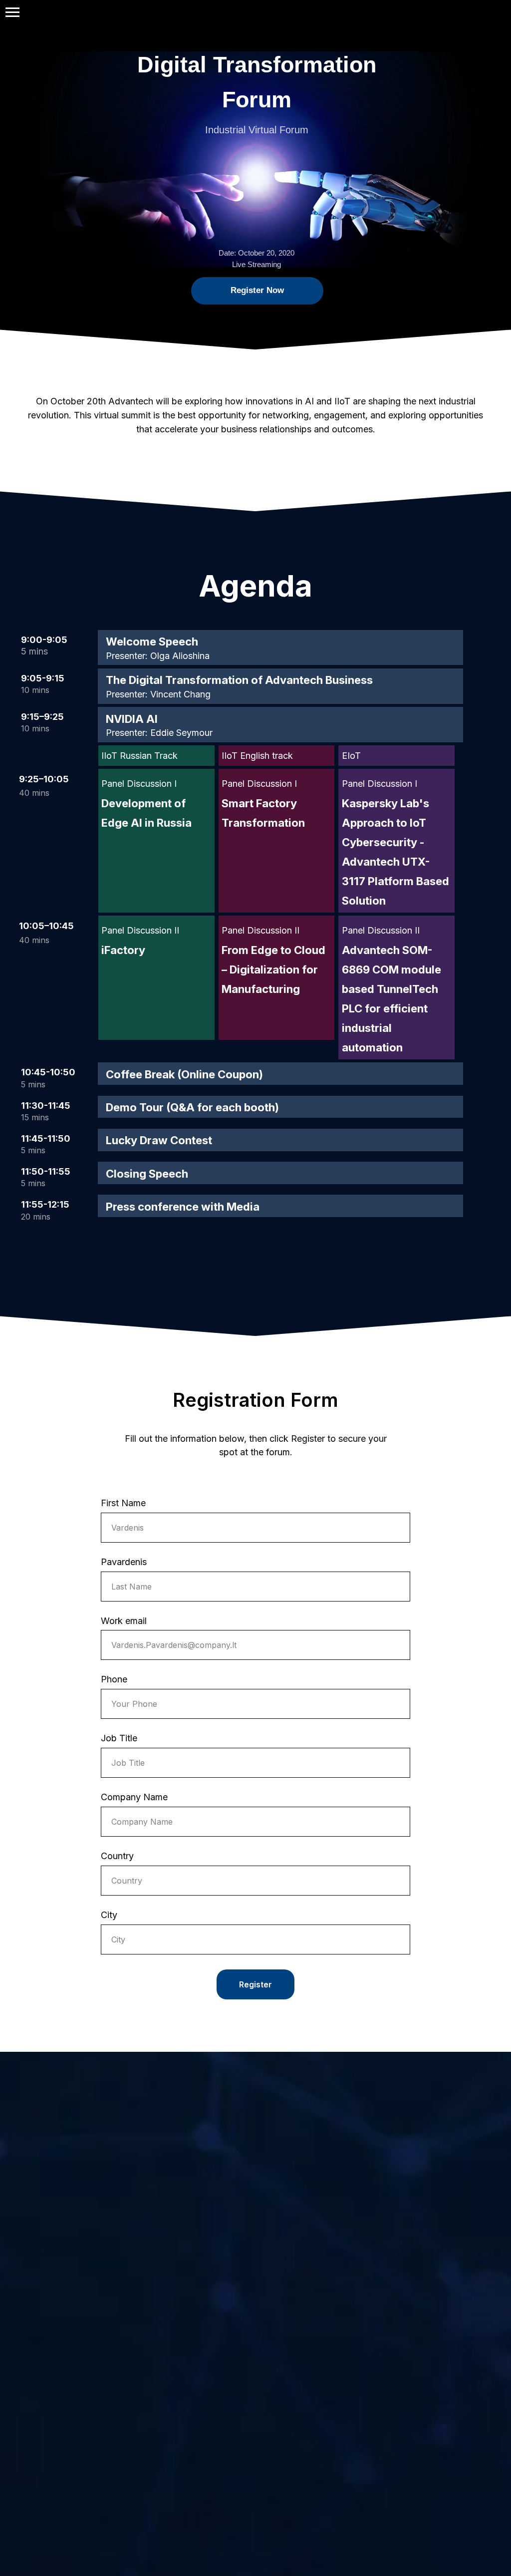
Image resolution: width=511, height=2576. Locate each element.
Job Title (119, 1738)
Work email (124, 1621)
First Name (123, 1503)
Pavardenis (124, 1562)
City (109, 1915)
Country (117, 1856)
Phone (114, 1679)
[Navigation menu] (12, 12)
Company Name (134, 1797)
